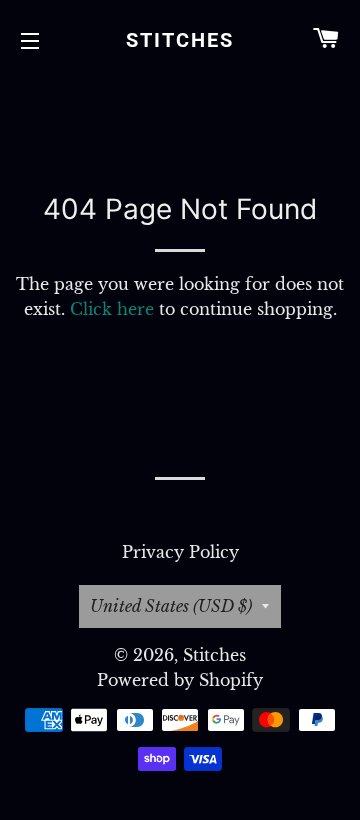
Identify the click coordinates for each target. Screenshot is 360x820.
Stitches (180, 40)
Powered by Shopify (180, 680)
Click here (112, 309)
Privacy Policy (180, 552)
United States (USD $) (171, 606)
